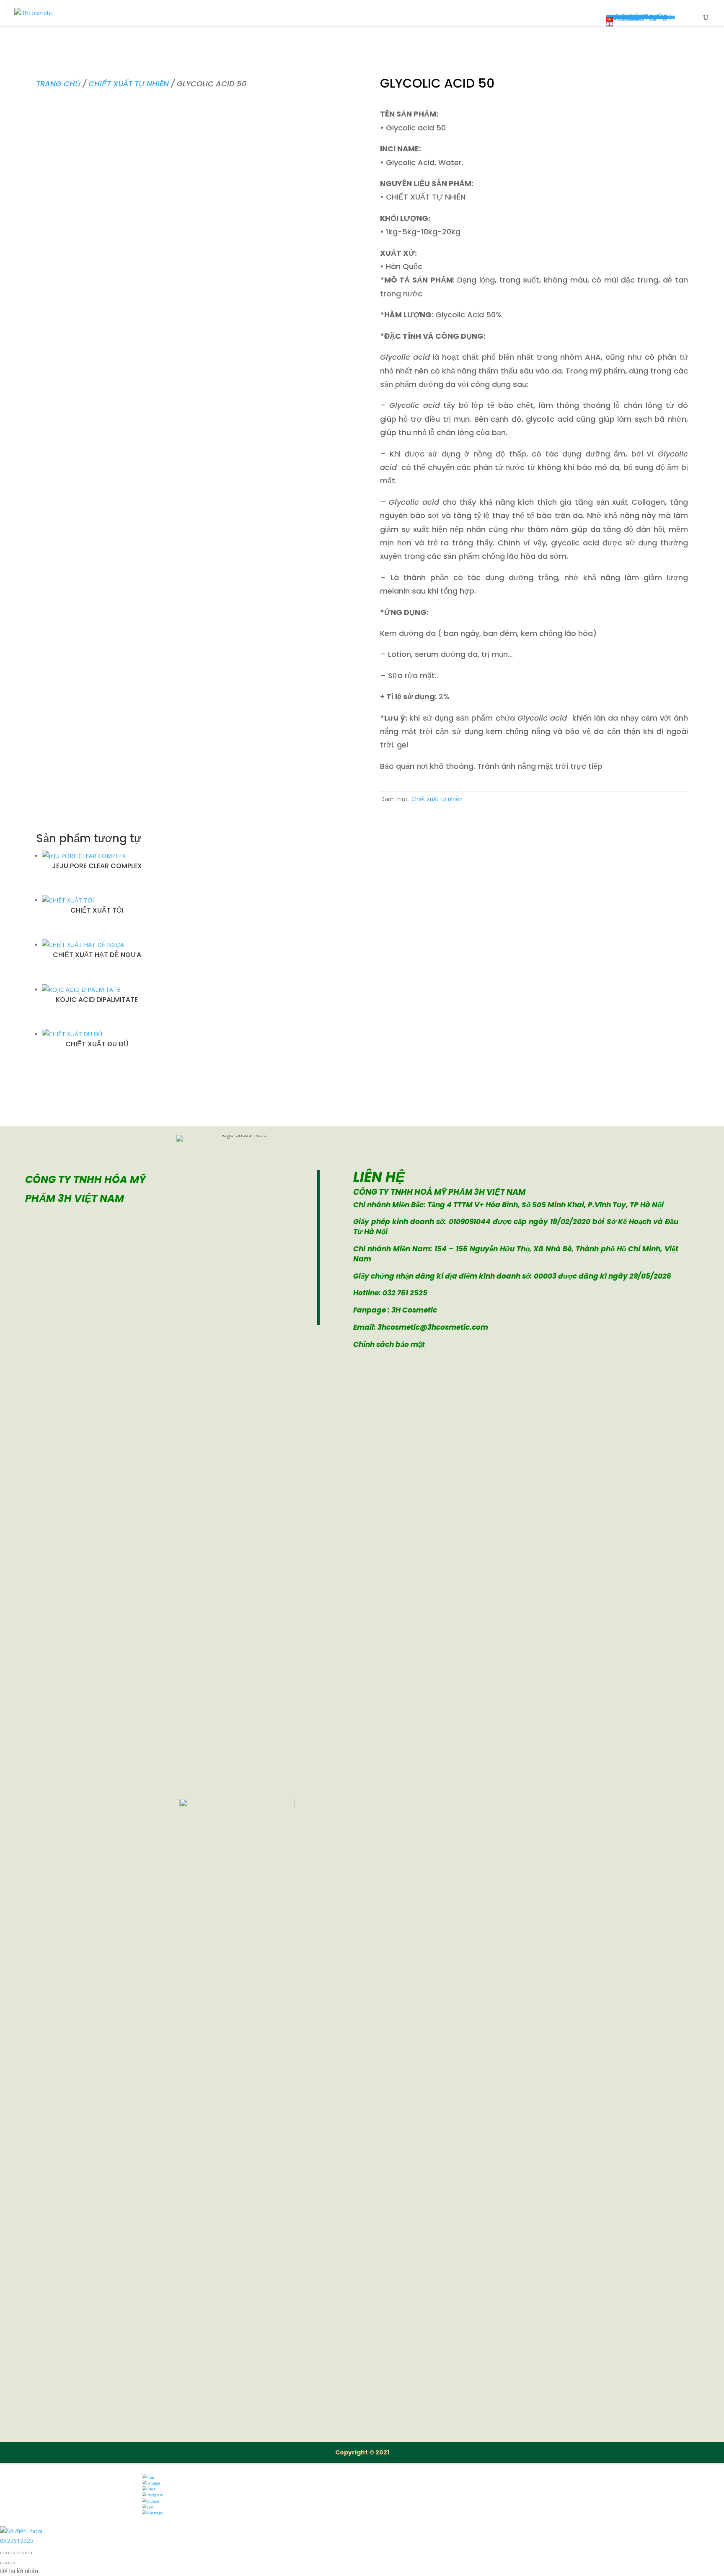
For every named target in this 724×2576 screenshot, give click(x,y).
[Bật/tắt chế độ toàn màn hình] (12, 2553)
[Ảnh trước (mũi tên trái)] (3, 2563)
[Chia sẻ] (20, 2553)
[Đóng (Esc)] (28, 2553)
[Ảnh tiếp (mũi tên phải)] (12, 2563)
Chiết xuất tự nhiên (129, 84)
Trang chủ (58, 84)
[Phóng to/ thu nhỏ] (3, 2553)
